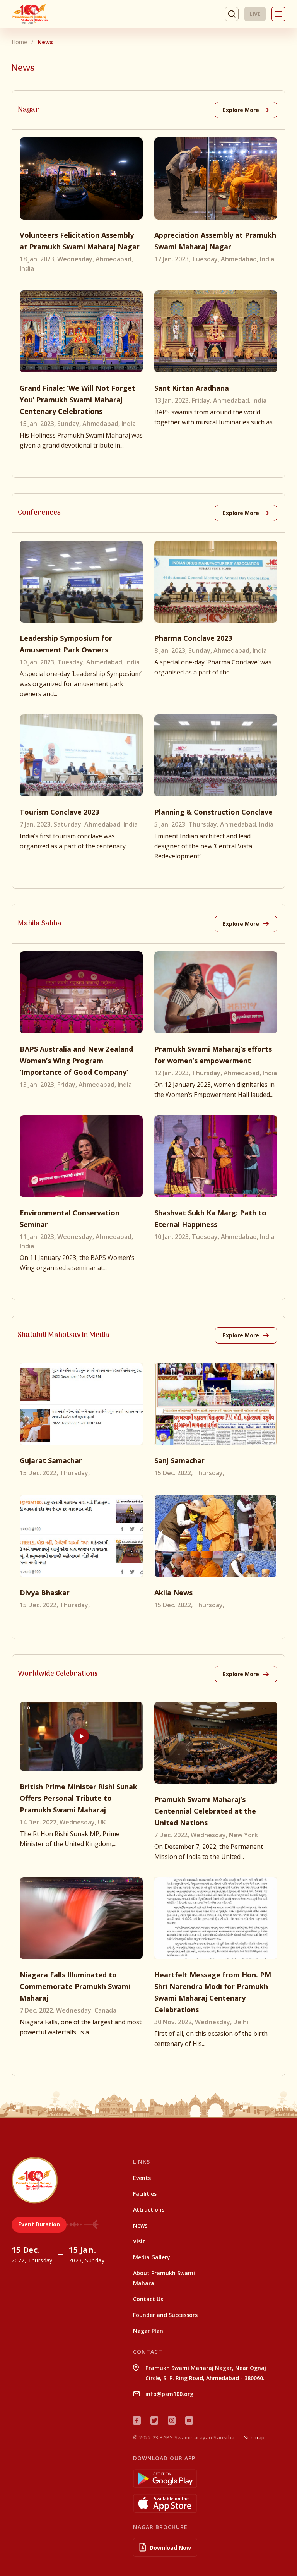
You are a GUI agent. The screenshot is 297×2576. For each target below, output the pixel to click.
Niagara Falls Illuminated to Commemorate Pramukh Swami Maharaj (75, 1986)
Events (142, 2178)
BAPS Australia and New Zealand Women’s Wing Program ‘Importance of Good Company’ (76, 1061)
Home (19, 42)
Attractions (149, 2210)
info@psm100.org (169, 2394)
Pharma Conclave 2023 (193, 638)
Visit (139, 2241)
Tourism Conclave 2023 (59, 812)
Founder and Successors (165, 2315)
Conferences (39, 513)
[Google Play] (209, 2479)
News (140, 2225)
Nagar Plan (148, 2331)
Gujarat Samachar (51, 1460)
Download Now (170, 2548)
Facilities (145, 2194)
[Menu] (278, 14)
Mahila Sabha (40, 924)
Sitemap (254, 2437)
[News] (81, 178)
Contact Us (148, 2299)
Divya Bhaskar (45, 1593)
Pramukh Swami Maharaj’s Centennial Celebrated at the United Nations (205, 1811)
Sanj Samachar (179, 1460)
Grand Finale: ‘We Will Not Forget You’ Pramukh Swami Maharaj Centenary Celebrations (78, 400)
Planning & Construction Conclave (213, 812)
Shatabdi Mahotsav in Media (64, 1335)
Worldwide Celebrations (58, 1674)
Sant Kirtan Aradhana (192, 388)
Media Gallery (152, 2257)
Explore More (242, 110)
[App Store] (209, 2503)
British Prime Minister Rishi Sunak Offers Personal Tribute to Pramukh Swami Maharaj (79, 1798)
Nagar (28, 110)
